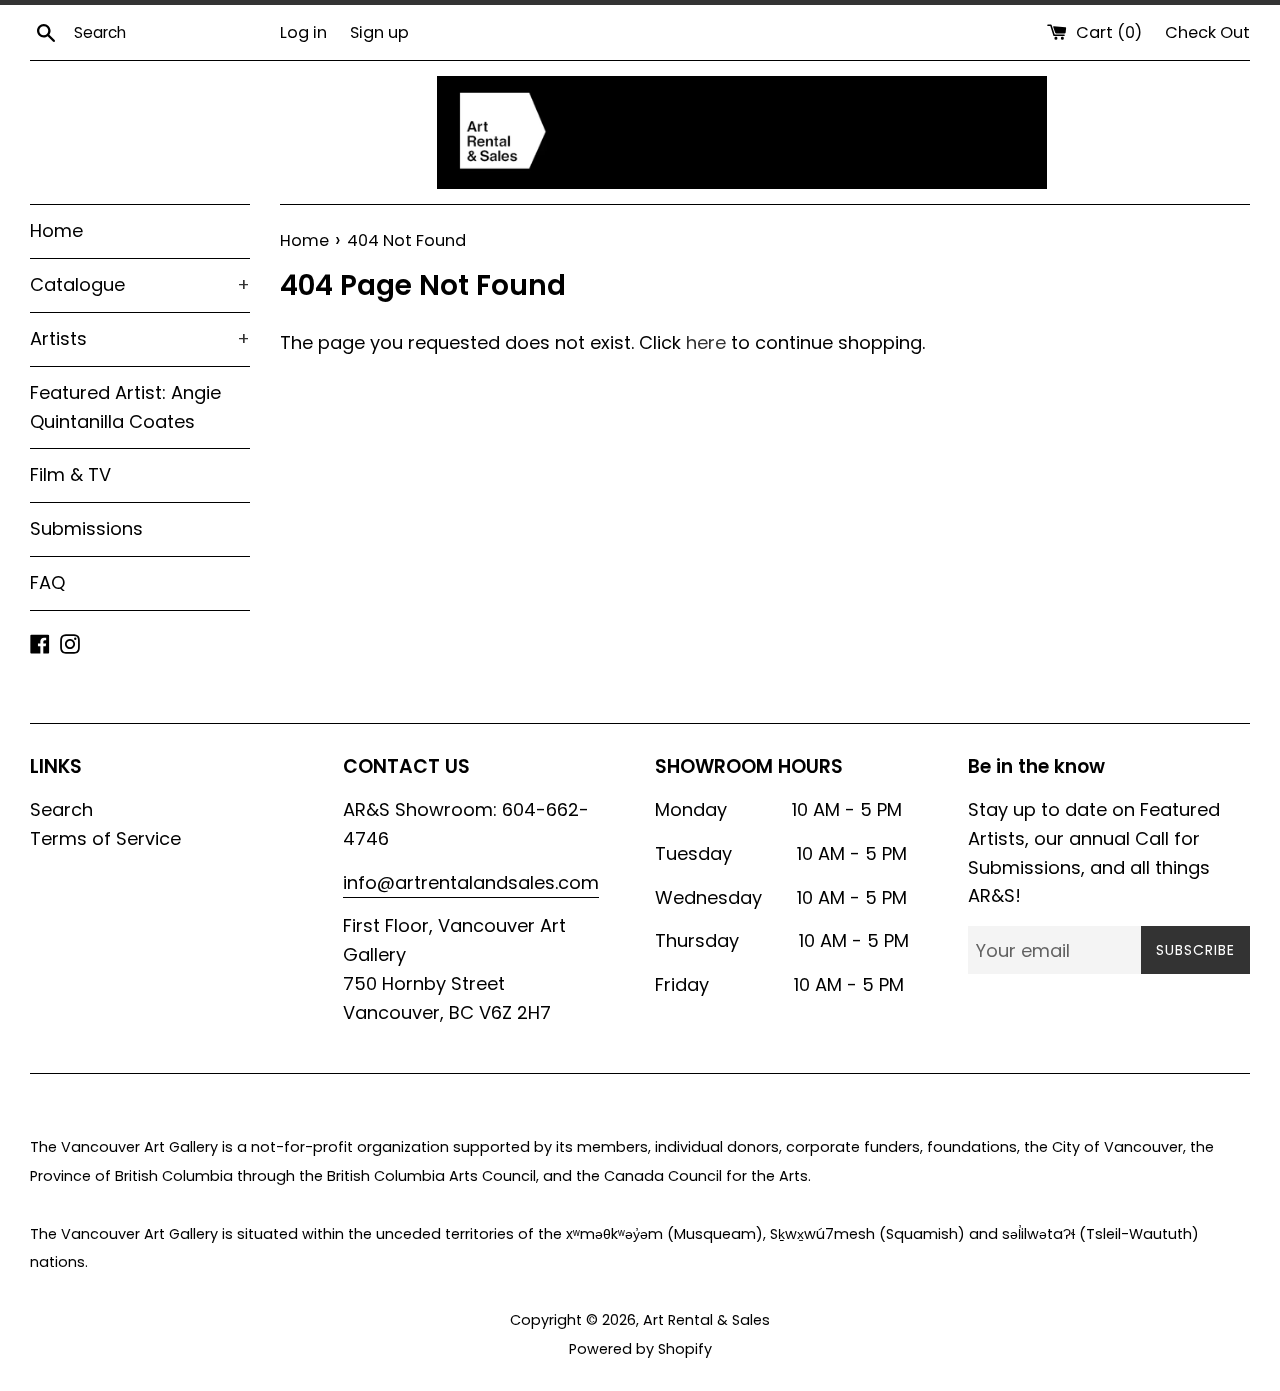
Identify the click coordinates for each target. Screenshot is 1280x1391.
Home (56, 230)
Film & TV (70, 474)
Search (61, 809)
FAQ (47, 582)
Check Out (1207, 32)
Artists (140, 338)
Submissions (86, 528)
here (706, 342)
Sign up (379, 32)
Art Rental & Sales (706, 1320)
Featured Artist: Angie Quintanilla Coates (125, 407)
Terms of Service (105, 838)
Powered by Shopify (640, 1349)
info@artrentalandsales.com (471, 882)
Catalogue (140, 284)
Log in (303, 32)
